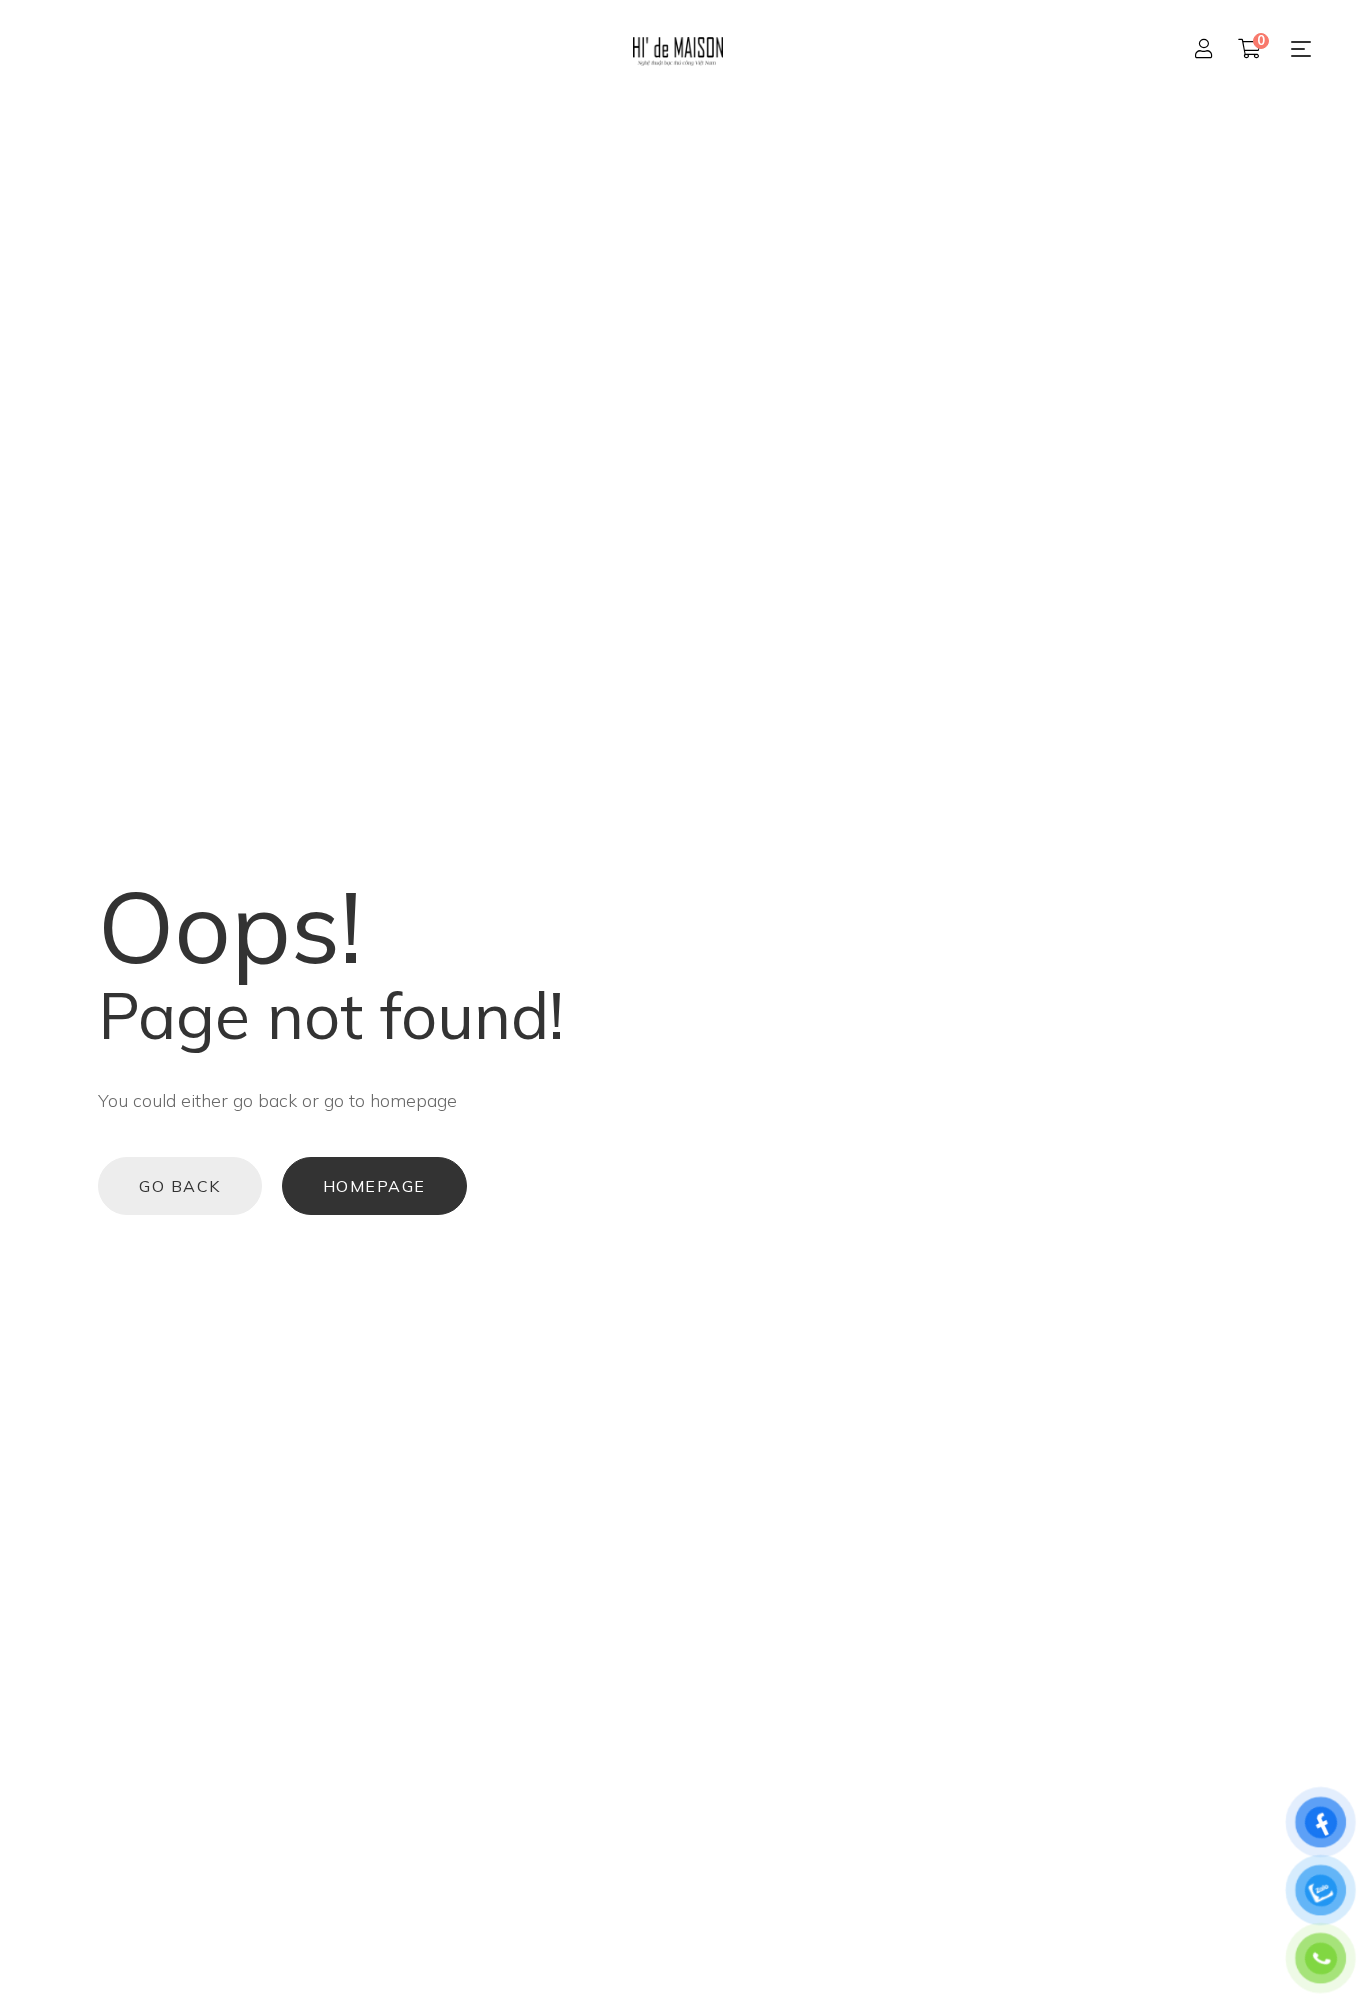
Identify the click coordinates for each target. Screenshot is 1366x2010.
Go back (180, 1186)
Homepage (374, 1186)
